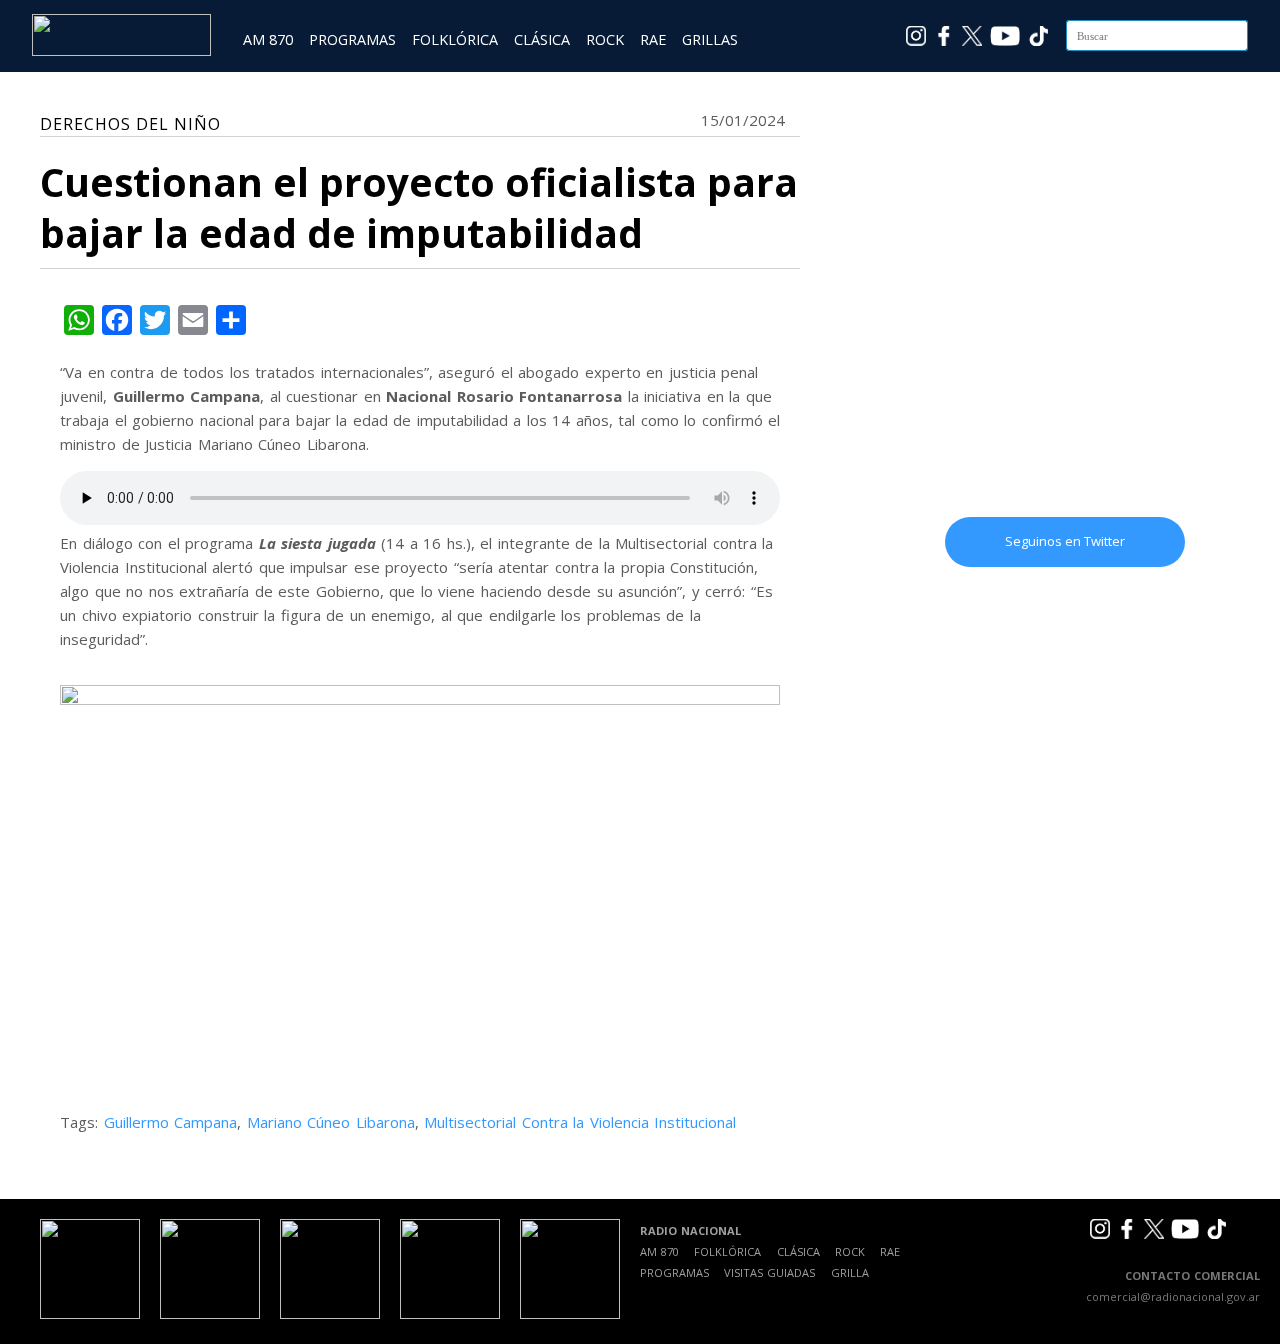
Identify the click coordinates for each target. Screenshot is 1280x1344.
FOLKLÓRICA (455, 39)
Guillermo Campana (171, 1122)
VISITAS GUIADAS (769, 1272)
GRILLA (850, 1272)
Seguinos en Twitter (1065, 541)
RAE (653, 39)
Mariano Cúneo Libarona (331, 1122)
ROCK (605, 39)
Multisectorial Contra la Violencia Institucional (580, 1122)
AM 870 (268, 39)
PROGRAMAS (352, 39)
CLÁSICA (542, 39)
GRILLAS (710, 39)
